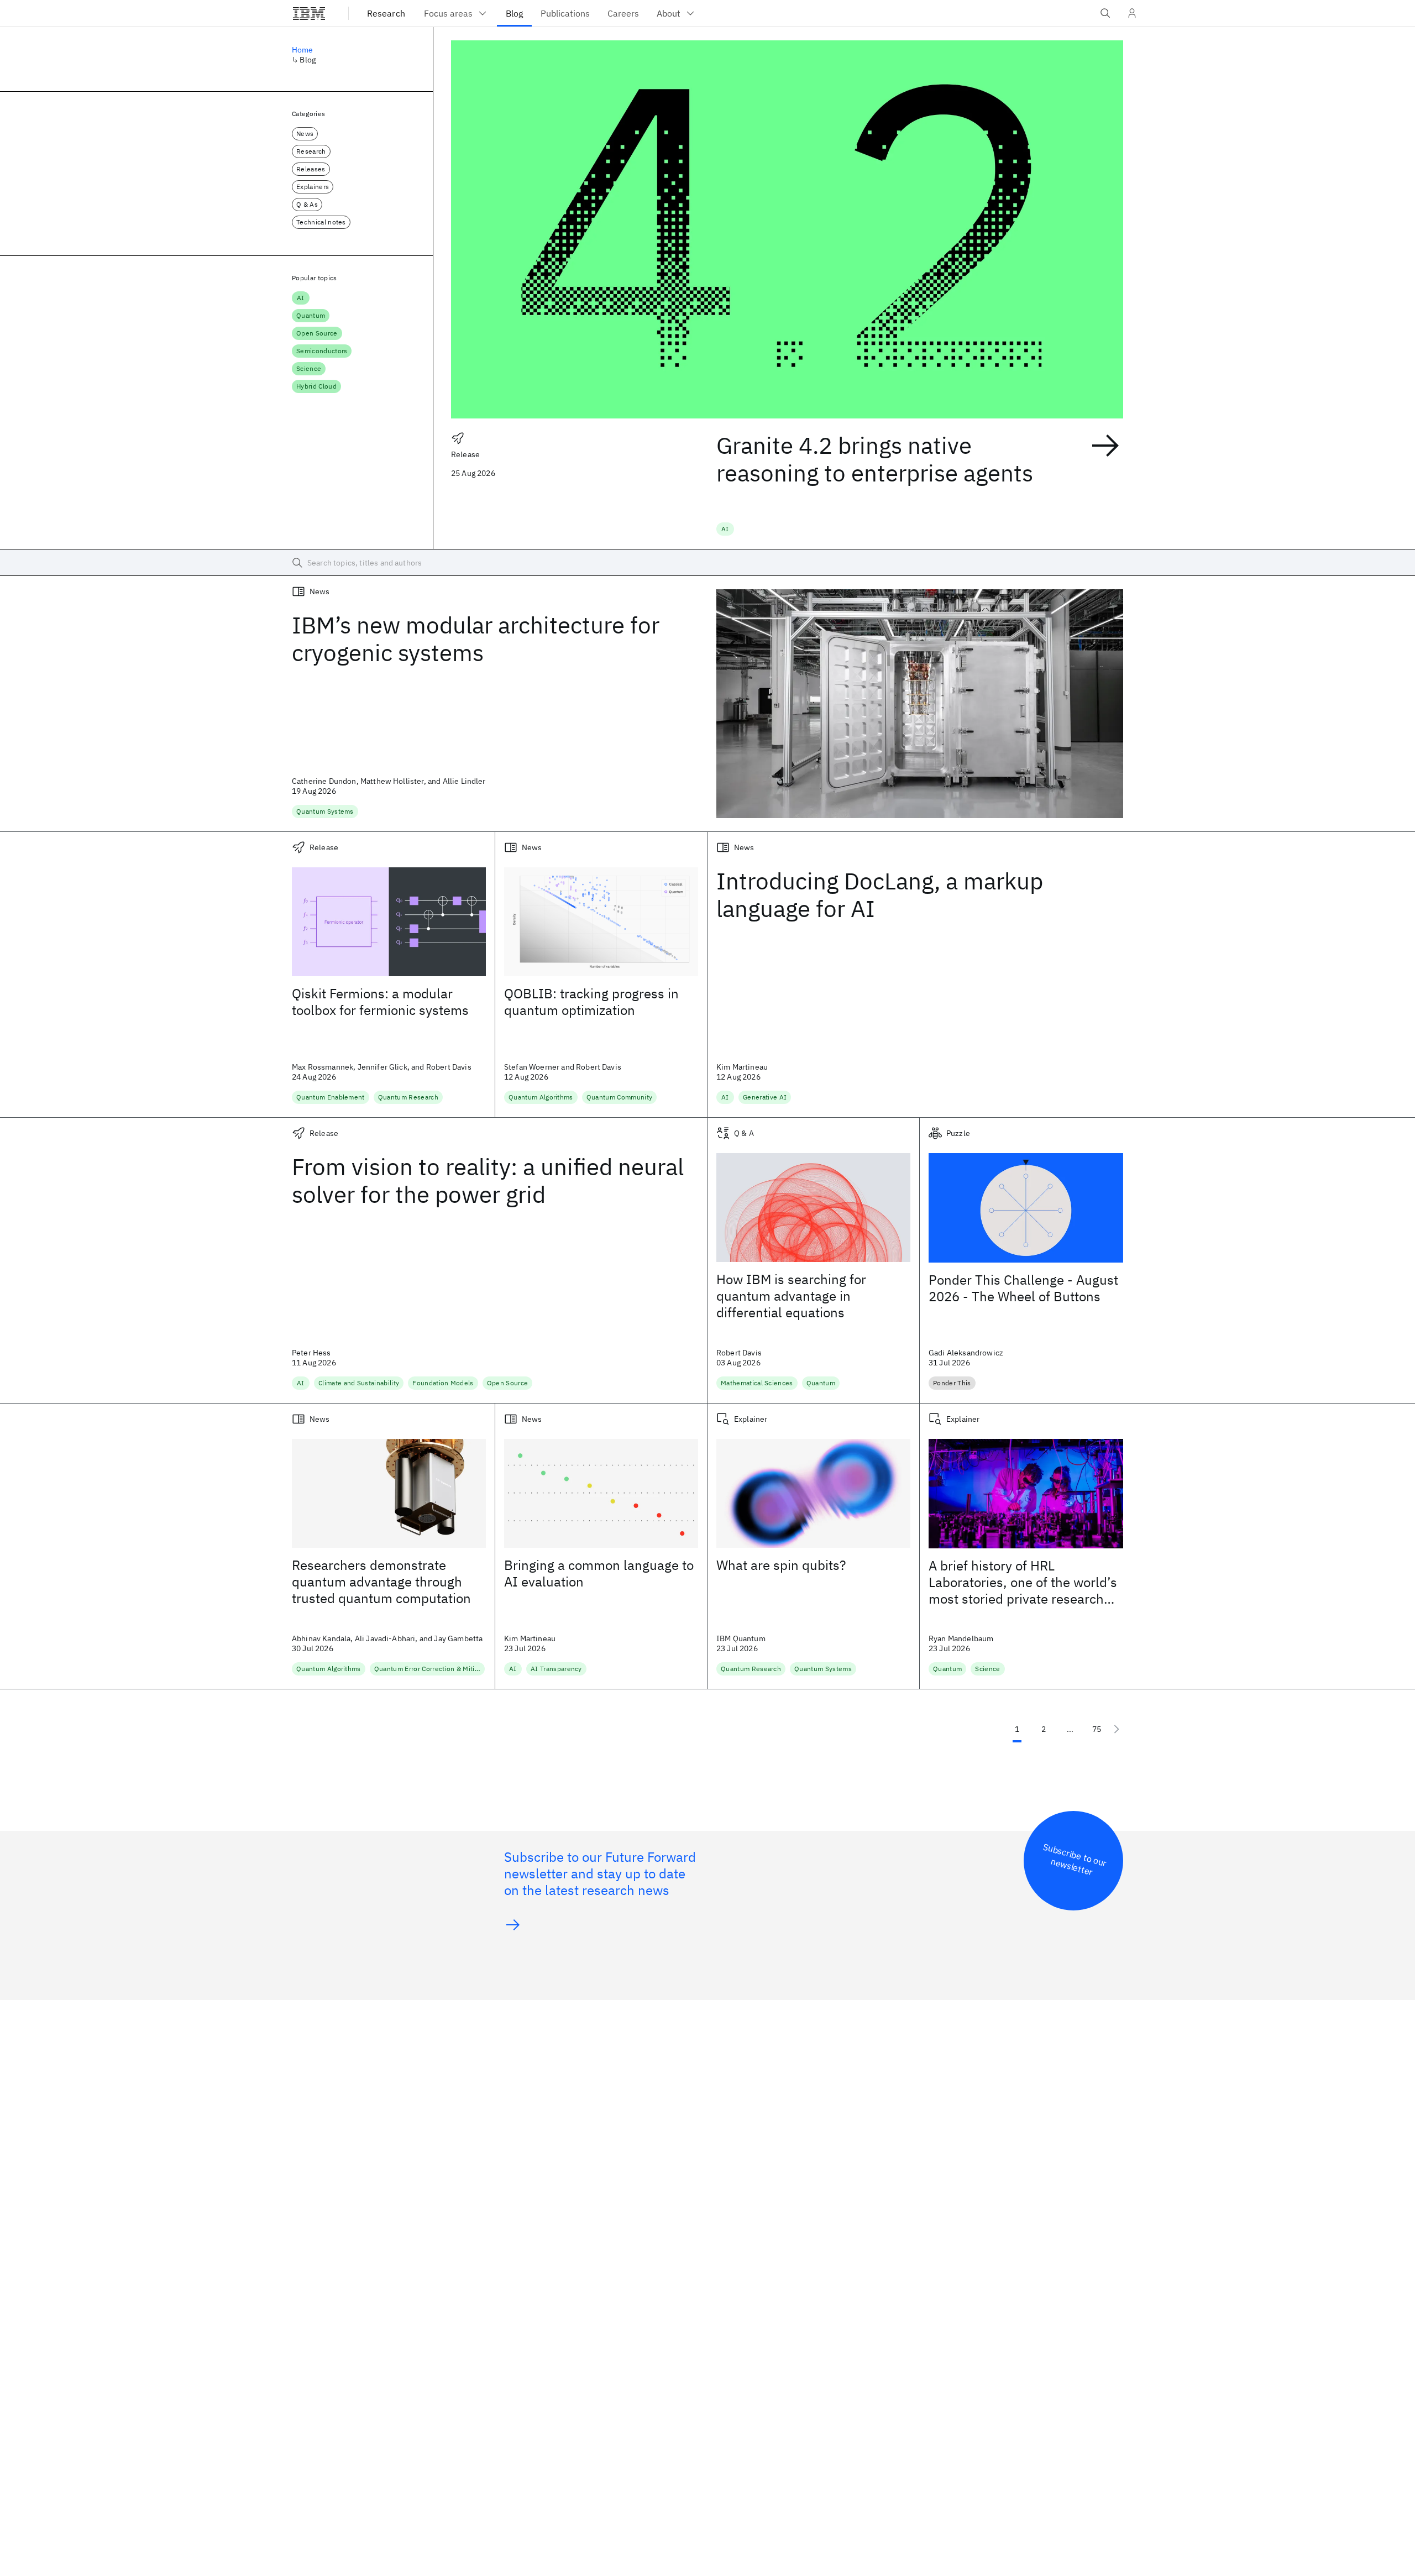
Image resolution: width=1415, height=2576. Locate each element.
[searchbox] (707, 563)
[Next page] (1117, 1729)
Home (303, 50)
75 (1097, 1729)
